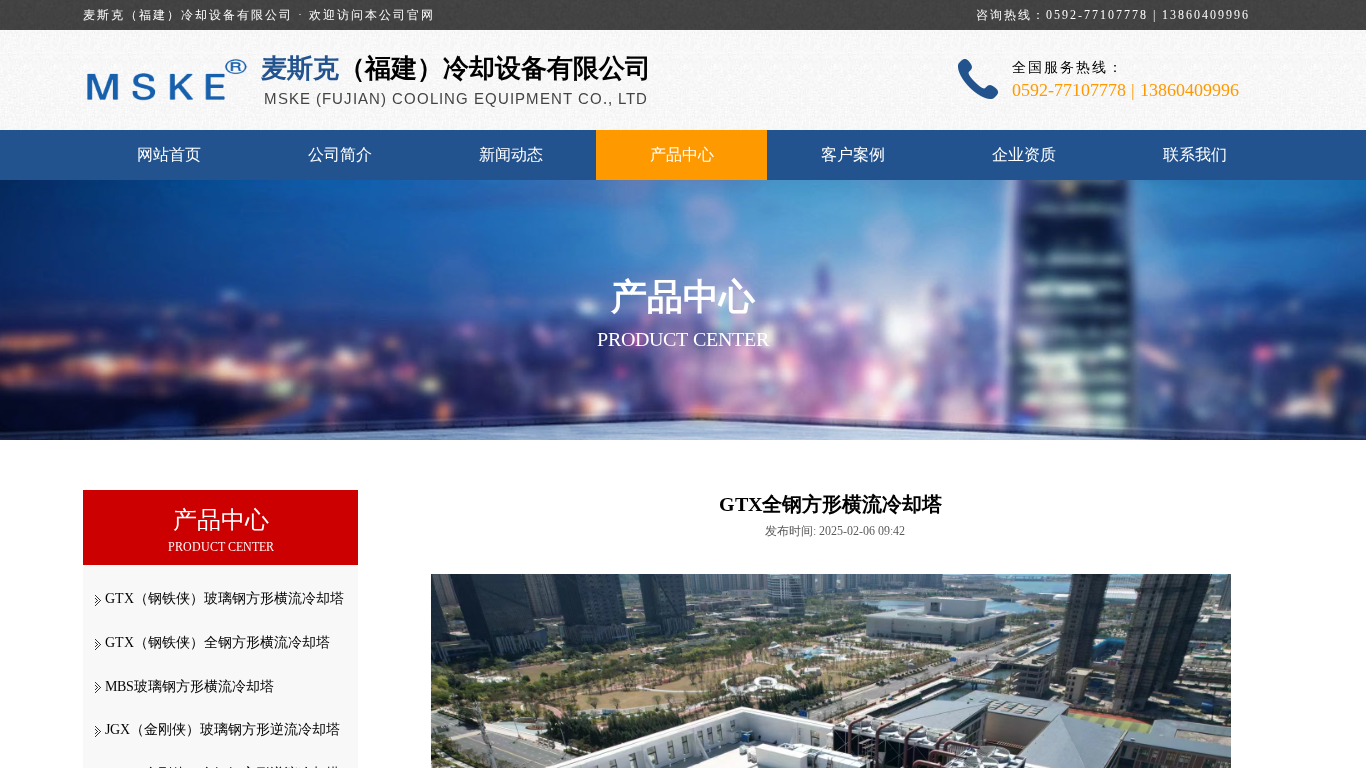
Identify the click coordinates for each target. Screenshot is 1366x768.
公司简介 (340, 154)
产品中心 (682, 154)
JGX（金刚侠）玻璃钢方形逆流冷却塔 (222, 729)
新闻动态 (511, 154)
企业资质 (1024, 154)
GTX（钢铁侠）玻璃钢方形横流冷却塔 (224, 598)
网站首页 (169, 154)
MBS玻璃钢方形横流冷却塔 (189, 686)
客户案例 (853, 154)
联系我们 (1195, 154)
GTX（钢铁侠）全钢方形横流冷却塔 (217, 642)
